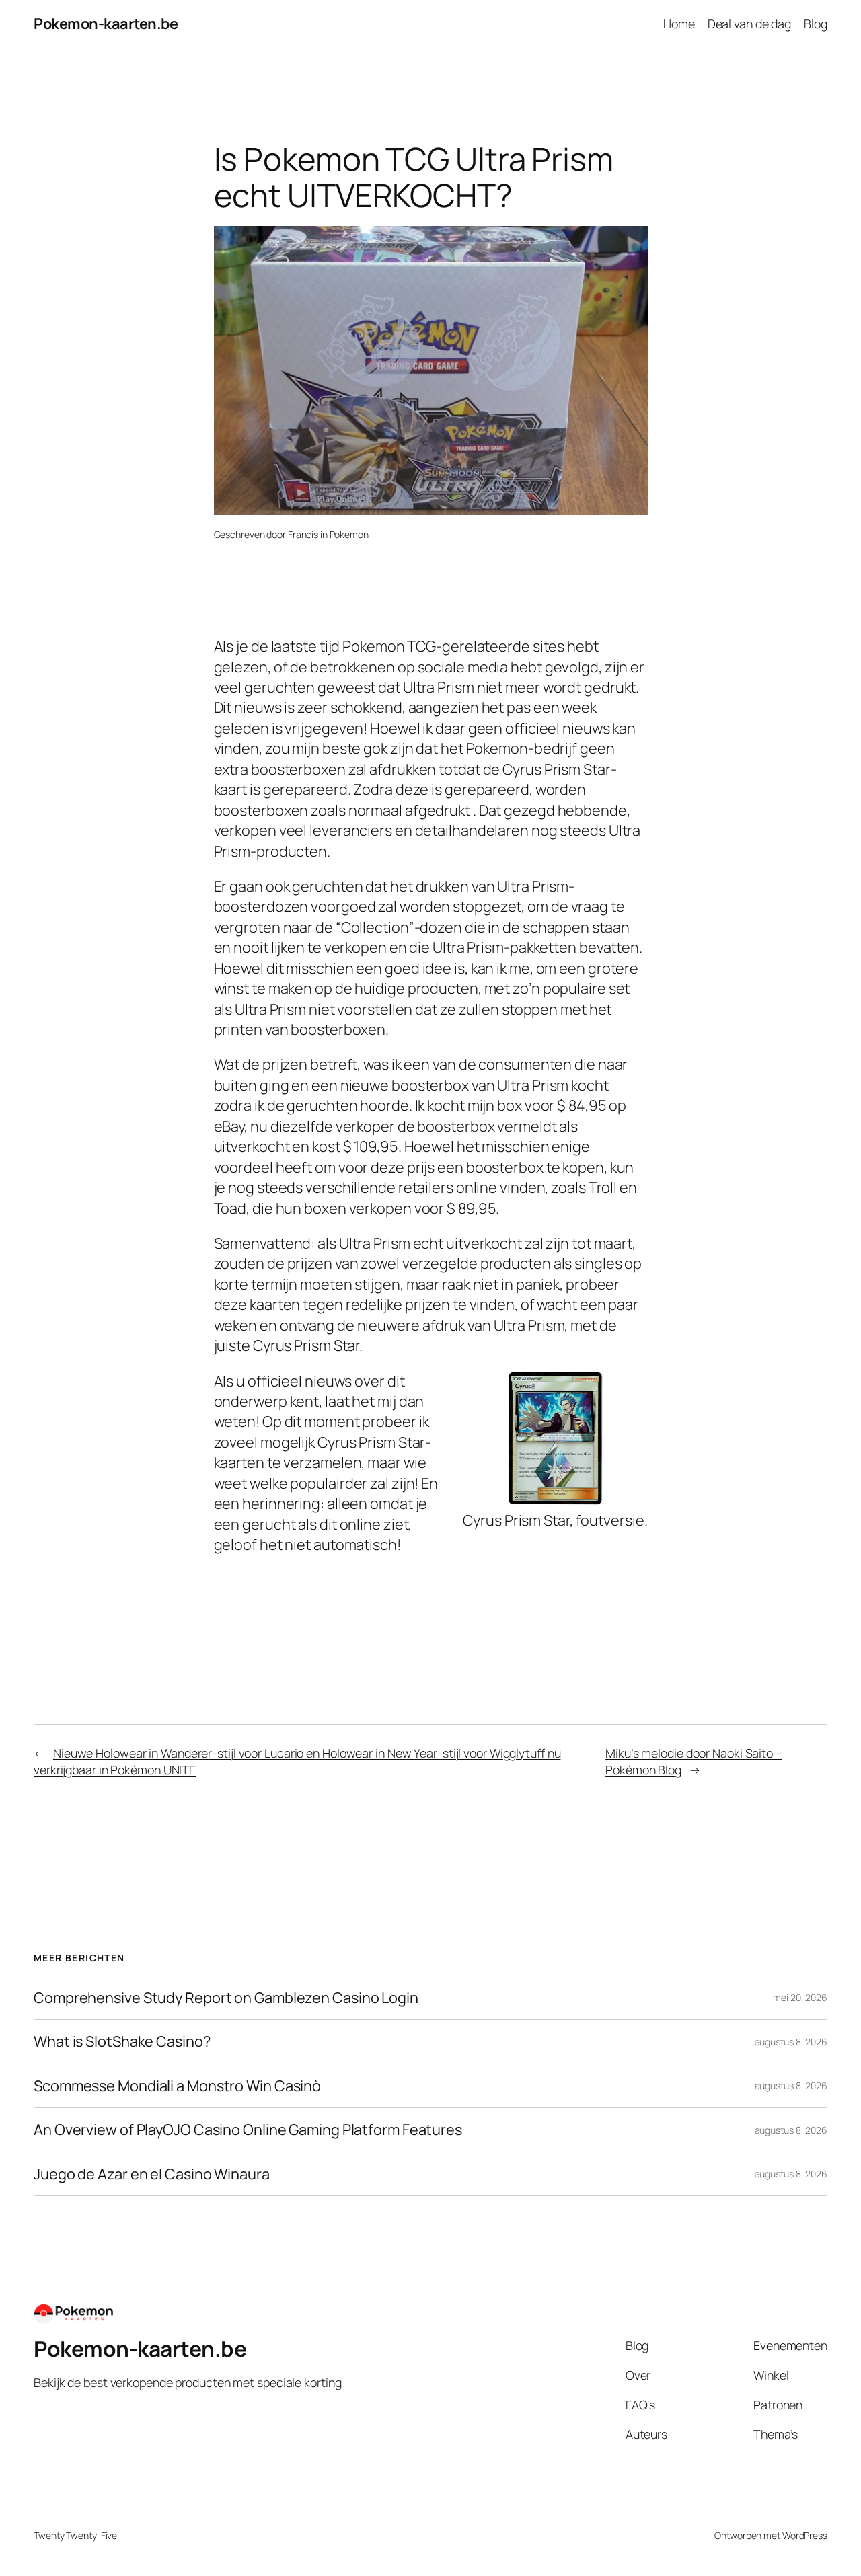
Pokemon (349, 534)
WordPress (805, 2535)
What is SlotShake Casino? (122, 2041)
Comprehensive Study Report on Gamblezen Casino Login (226, 1998)
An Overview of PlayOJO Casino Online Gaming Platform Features (248, 2130)
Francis (303, 534)
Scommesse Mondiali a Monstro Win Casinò (177, 2086)
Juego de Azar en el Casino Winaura (152, 2174)
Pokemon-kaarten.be (106, 24)
